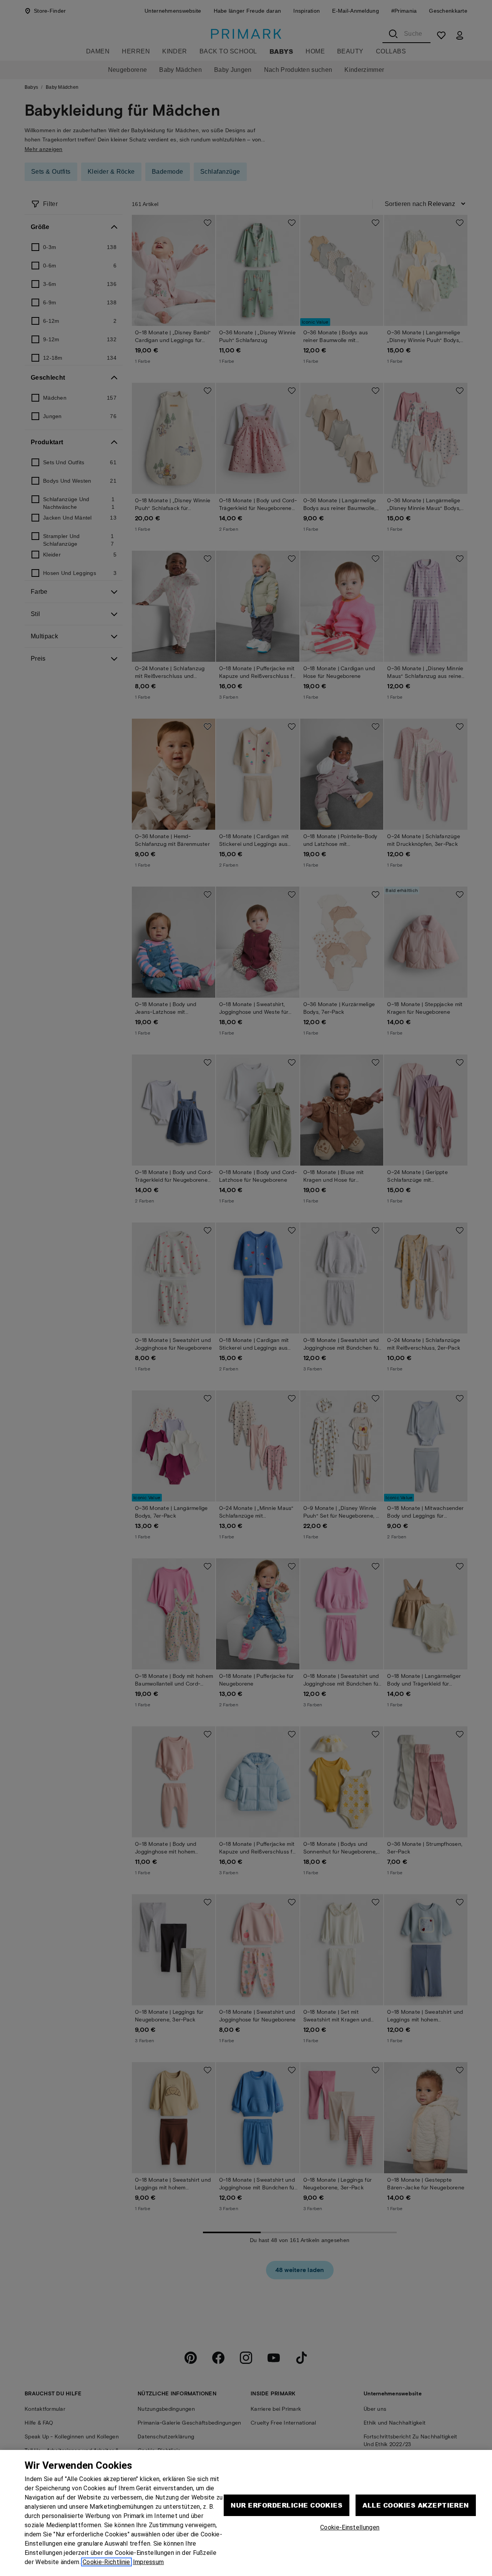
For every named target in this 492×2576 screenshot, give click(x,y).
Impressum (149, 2562)
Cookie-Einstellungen (350, 2527)
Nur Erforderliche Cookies (287, 2505)
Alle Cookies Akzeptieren (416, 2505)
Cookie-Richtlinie (106, 2562)
